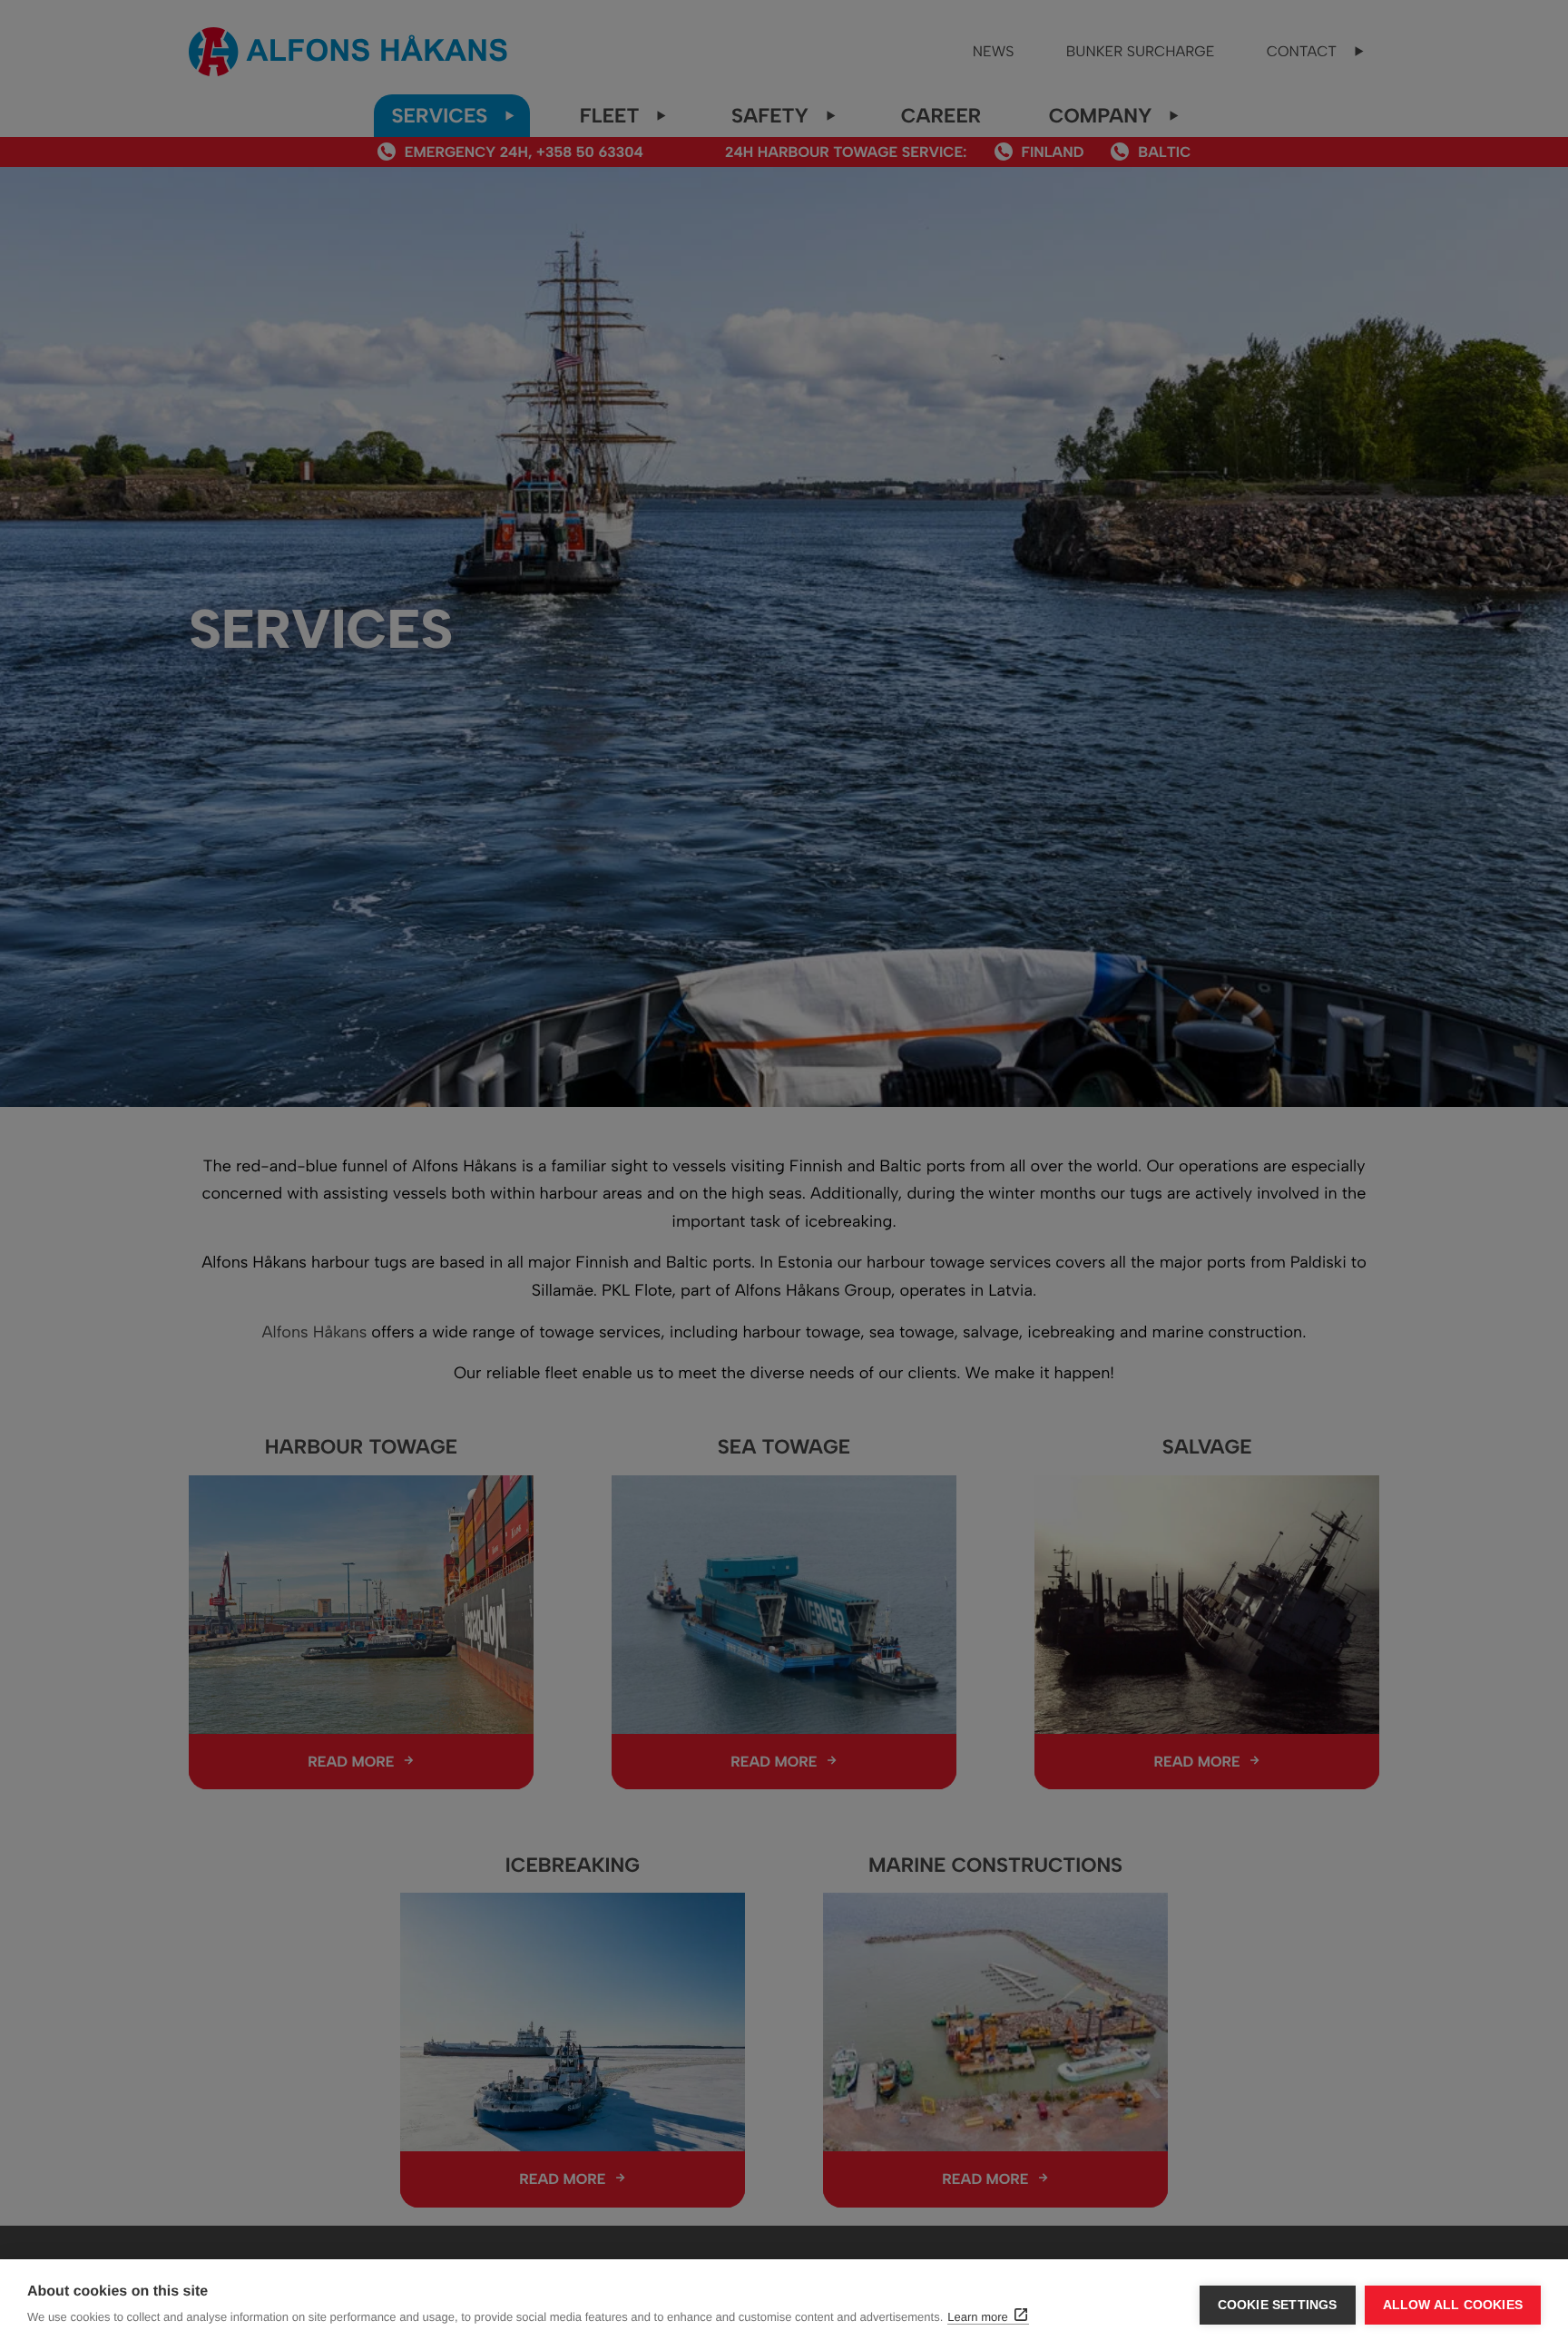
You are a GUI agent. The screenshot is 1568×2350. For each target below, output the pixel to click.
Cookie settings (1278, 2305)
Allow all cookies (1453, 2305)
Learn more (977, 2317)
